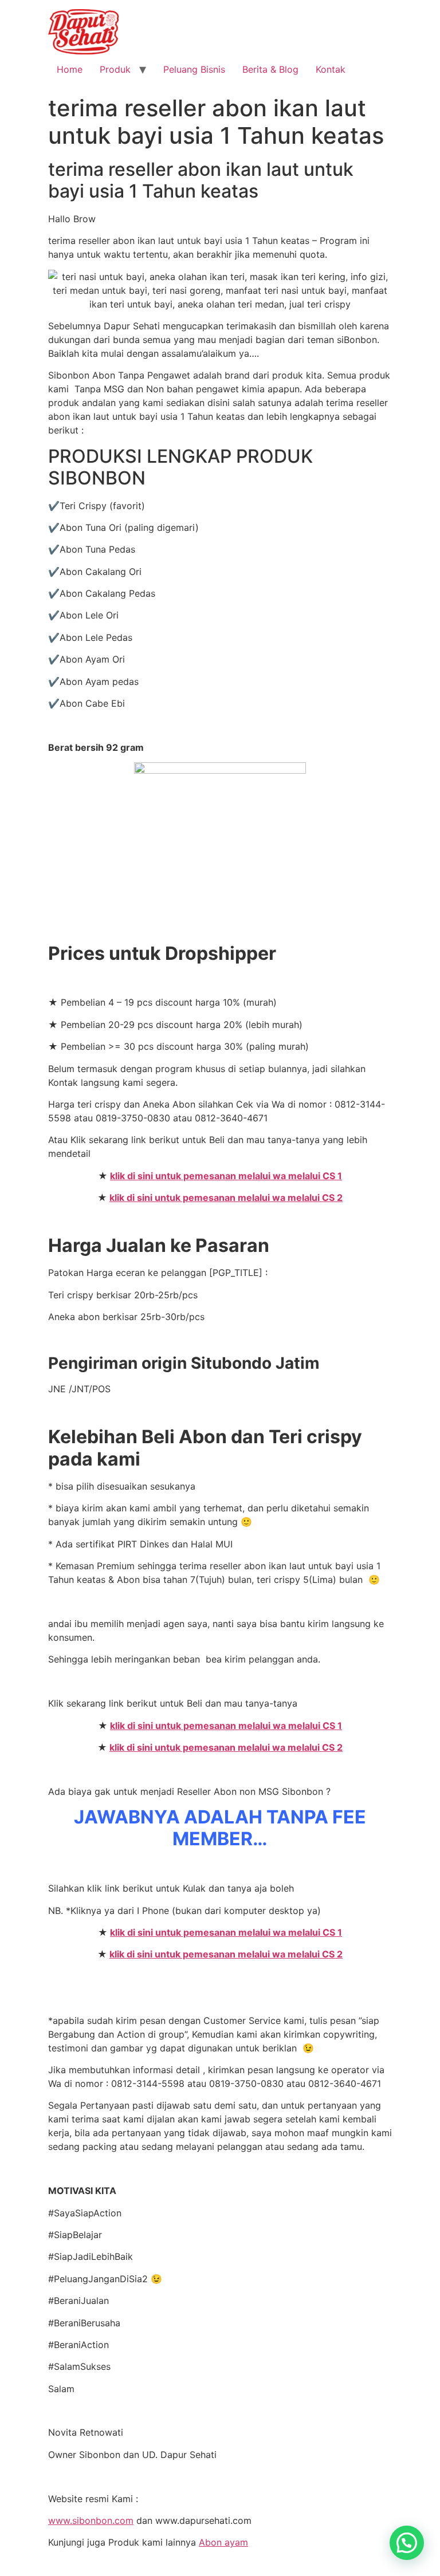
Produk (115, 69)
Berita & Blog (270, 69)
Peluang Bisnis (194, 69)
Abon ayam (223, 2542)
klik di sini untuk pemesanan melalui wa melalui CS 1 (226, 1176)
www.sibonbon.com (91, 2520)
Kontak (331, 69)
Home (70, 69)
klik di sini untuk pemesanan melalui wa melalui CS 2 (226, 1198)
